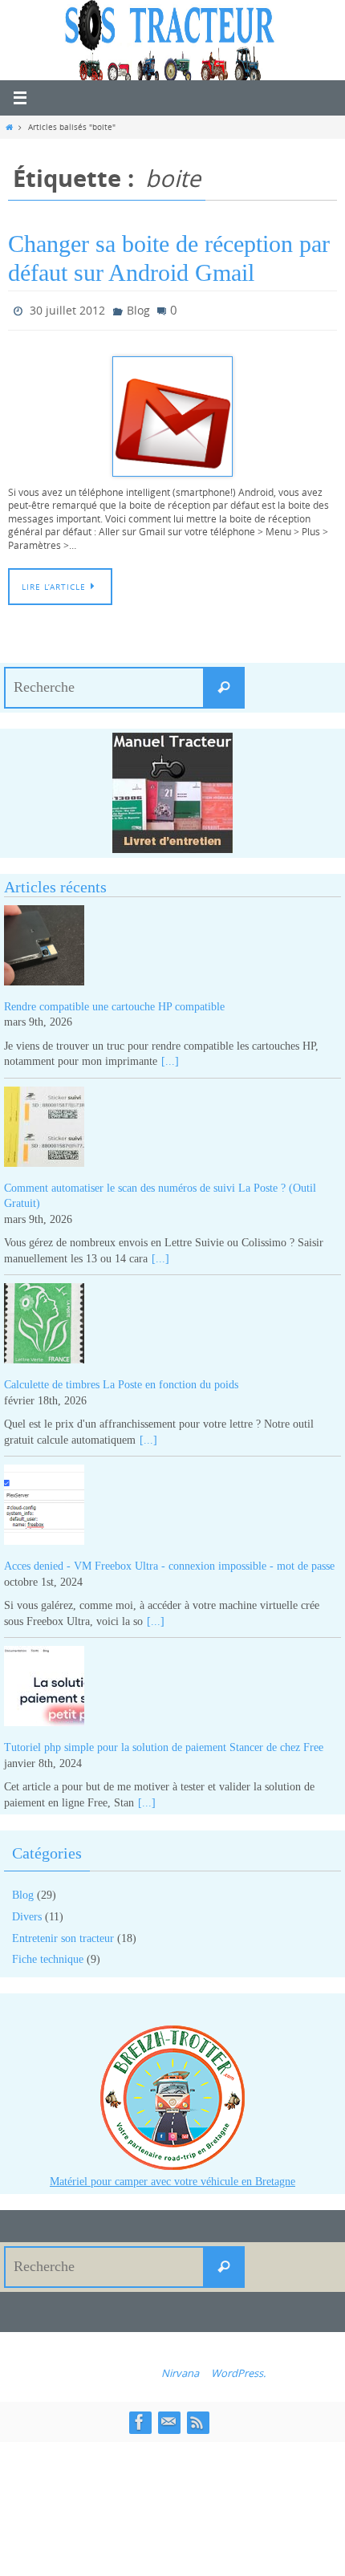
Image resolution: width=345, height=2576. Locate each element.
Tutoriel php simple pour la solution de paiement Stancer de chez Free (164, 1743)
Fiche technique (48, 1956)
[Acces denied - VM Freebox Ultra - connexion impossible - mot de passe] (172, 1504)
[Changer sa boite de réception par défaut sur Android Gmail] (172, 412)
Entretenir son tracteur (63, 1934)
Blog (138, 309)
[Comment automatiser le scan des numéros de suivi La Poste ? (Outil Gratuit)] (172, 1125)
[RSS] (197, 2419)
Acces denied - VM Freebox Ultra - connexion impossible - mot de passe (169, 1562)
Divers (27, 1913)
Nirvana (180, 2369)
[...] (170, 1058)
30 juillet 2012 (67, 309)
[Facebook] (140, 2419)
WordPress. (238, 2369)
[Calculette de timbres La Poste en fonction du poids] (172, 1323)
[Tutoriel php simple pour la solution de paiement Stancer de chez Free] (172, 1686)
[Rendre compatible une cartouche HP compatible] (172, 944)
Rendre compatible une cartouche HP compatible (114, 1003)
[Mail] (168, 2419)
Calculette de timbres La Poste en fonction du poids (121, 1381)
